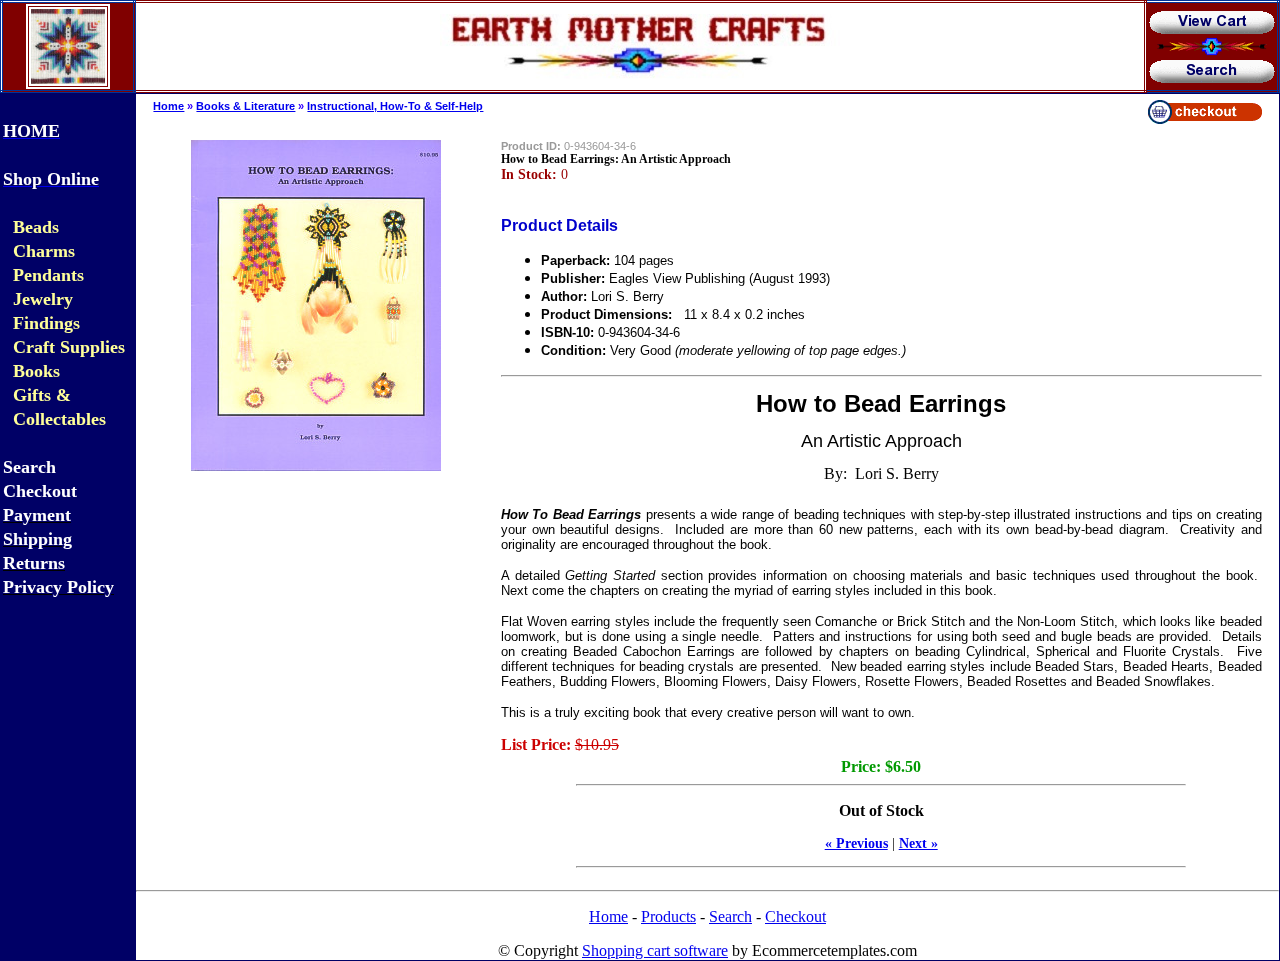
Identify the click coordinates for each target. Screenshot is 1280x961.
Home (168, 106)
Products (668, 916)
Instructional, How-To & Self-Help (395, 106)
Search (730, 916)
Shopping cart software (655, 950)
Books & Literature (245, 106)
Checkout (795, 916)
